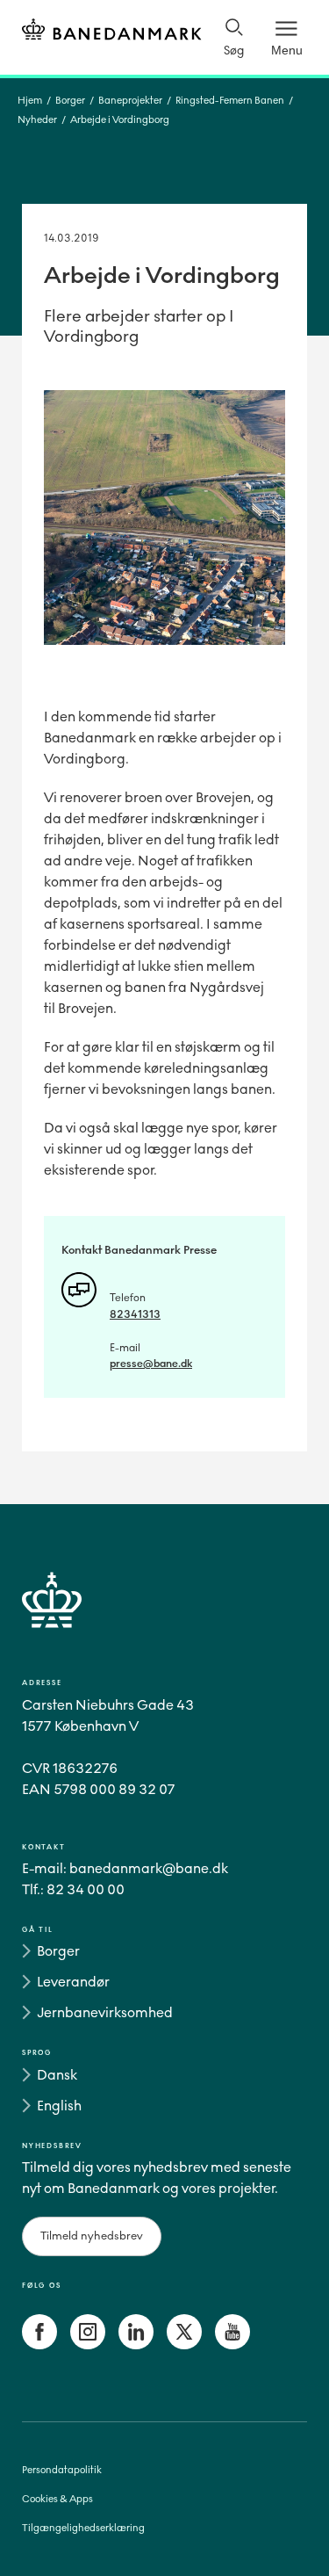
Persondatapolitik (62, 2470)
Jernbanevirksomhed (105, 2012)
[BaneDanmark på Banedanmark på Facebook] (39, 2344)
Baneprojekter (130, 101)
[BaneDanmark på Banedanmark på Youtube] (232, 2344)
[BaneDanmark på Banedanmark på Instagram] (88, 2344)
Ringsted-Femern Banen (230, 101)
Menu (287, 50)
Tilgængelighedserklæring (83, 2528)
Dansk (57, 2075)
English (59, 2106)
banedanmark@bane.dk (149, 1868)
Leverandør (73, 1982)
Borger (70, 101)
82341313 (135, 1314)
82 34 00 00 (86, 1889)
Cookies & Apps (57, 2499)
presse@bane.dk (151, 1364)
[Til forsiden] (112, 32)
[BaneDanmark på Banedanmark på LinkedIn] (136, 2344)
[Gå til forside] (164, 1621)
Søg (234, 51)
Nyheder (37, 120)
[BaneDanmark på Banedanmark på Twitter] (184, 2344)
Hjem (30, 101)
